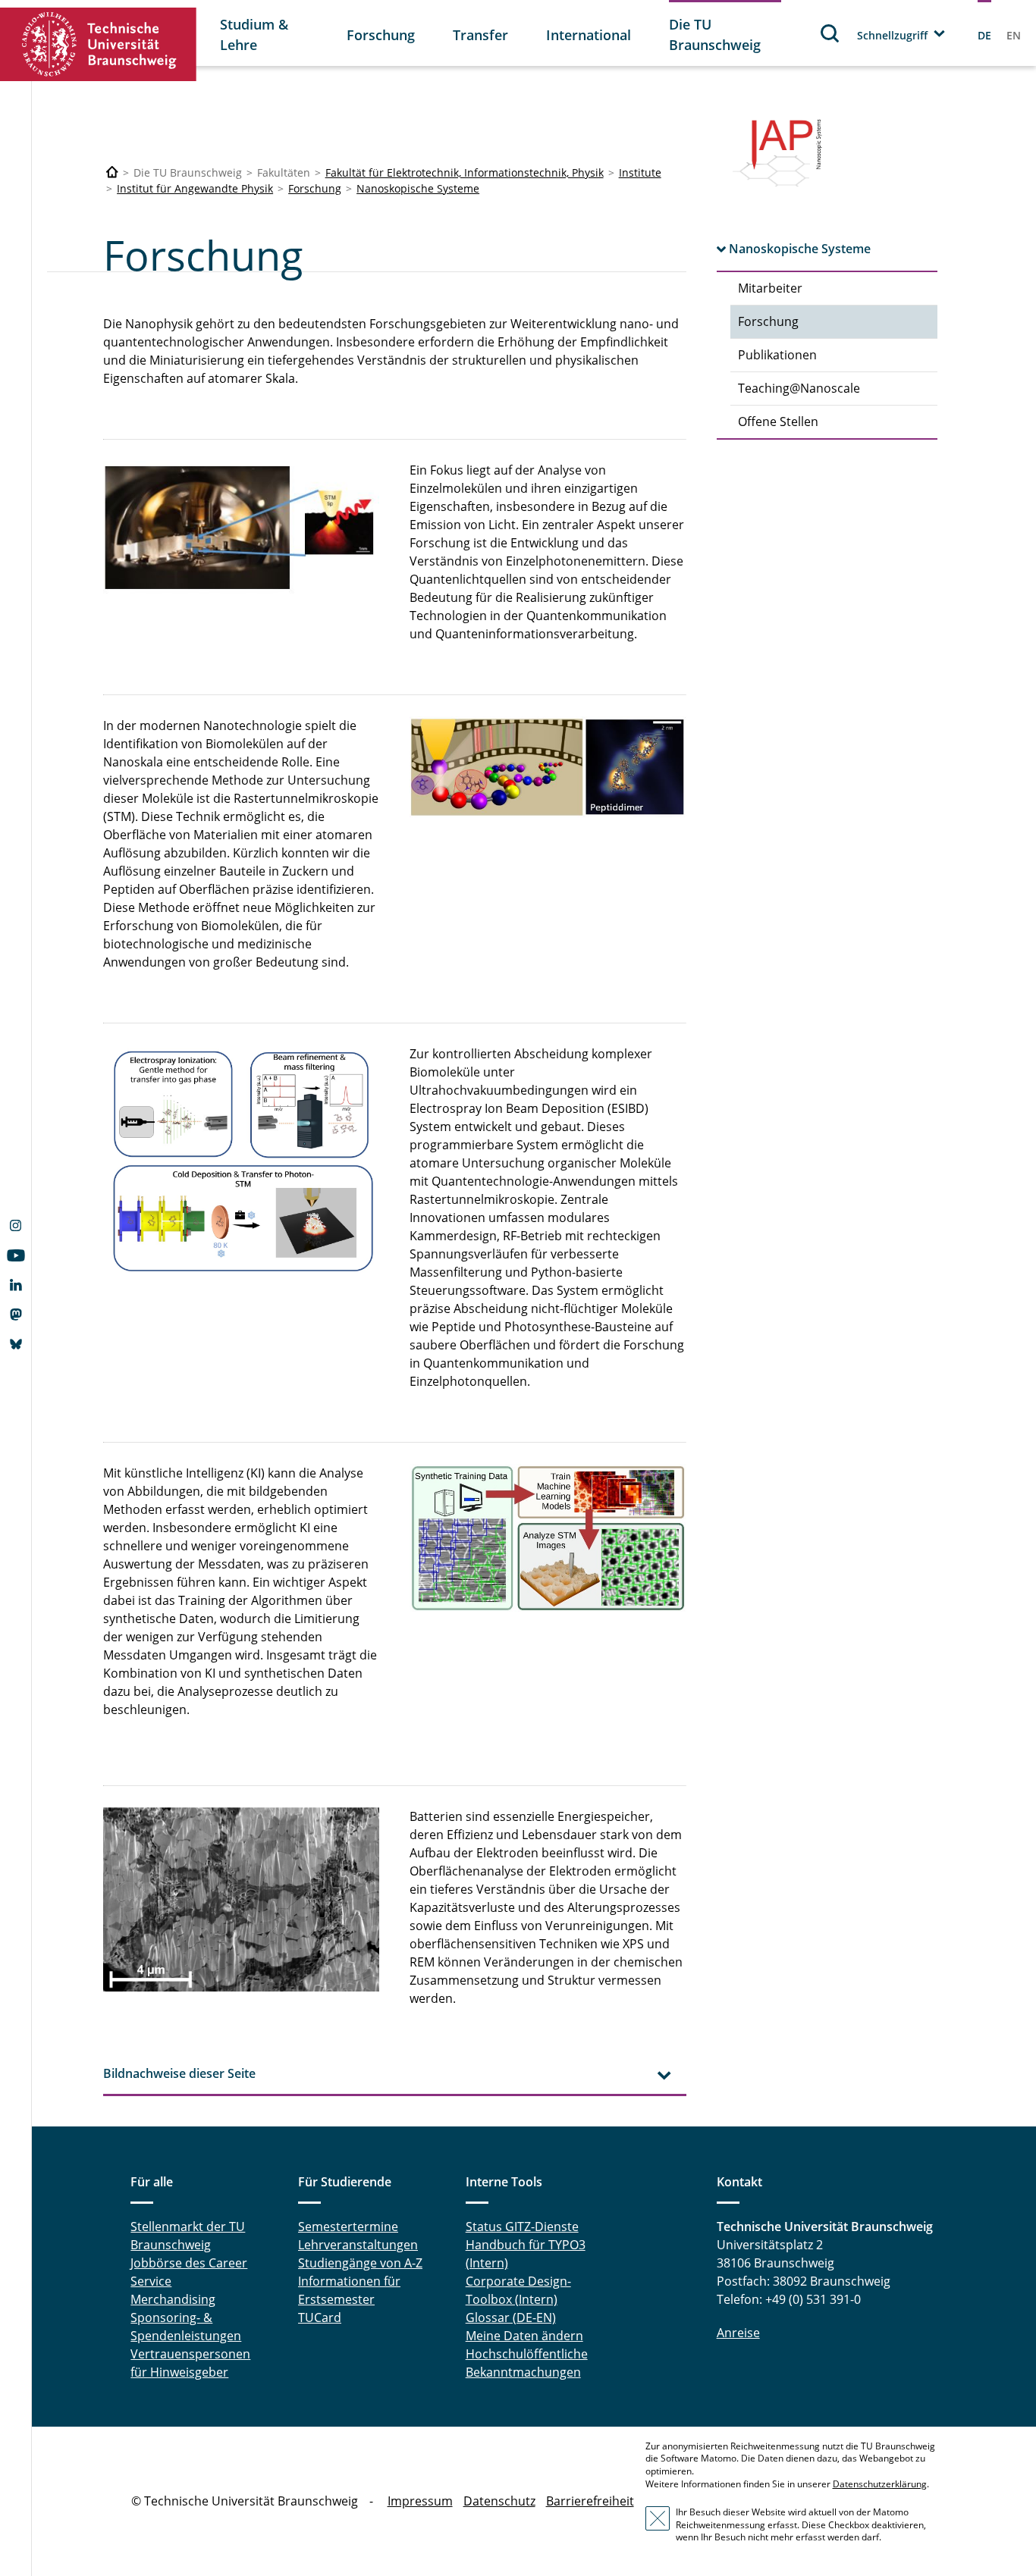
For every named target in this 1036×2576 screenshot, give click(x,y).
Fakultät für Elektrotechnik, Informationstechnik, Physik (465, 172)
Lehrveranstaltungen (358, 2245)
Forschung (381, 35)
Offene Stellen (778, 421)
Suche (830, 33)
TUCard (320, 2317)
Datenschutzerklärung (880, 2484)
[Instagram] (16, 1227)
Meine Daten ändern (524, 2336)
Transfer (480, 35)
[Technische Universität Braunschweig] (99, 44)
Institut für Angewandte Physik (195, 188)
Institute (640, 172)
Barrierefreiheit (590, 2501)
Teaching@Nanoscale (799, 388)
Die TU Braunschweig (715, 34)
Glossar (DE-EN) (511, 2317)
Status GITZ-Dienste (522, 2227)
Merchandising (173, 2299)
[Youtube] (16, 1257)
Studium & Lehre (254, 34)
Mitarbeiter (770, 288)
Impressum (420, 2501)
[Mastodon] (16, 1316)
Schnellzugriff (892, 35)
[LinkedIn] (16, 1286)
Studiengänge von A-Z (360, 2263)
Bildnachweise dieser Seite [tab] (179, 2073)
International (589, 35)
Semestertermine (348, 2227)
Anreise (738, 2333)
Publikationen (777, 355)
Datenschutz (499, 2501)
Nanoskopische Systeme (418, 188)
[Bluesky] (16, 1346)
